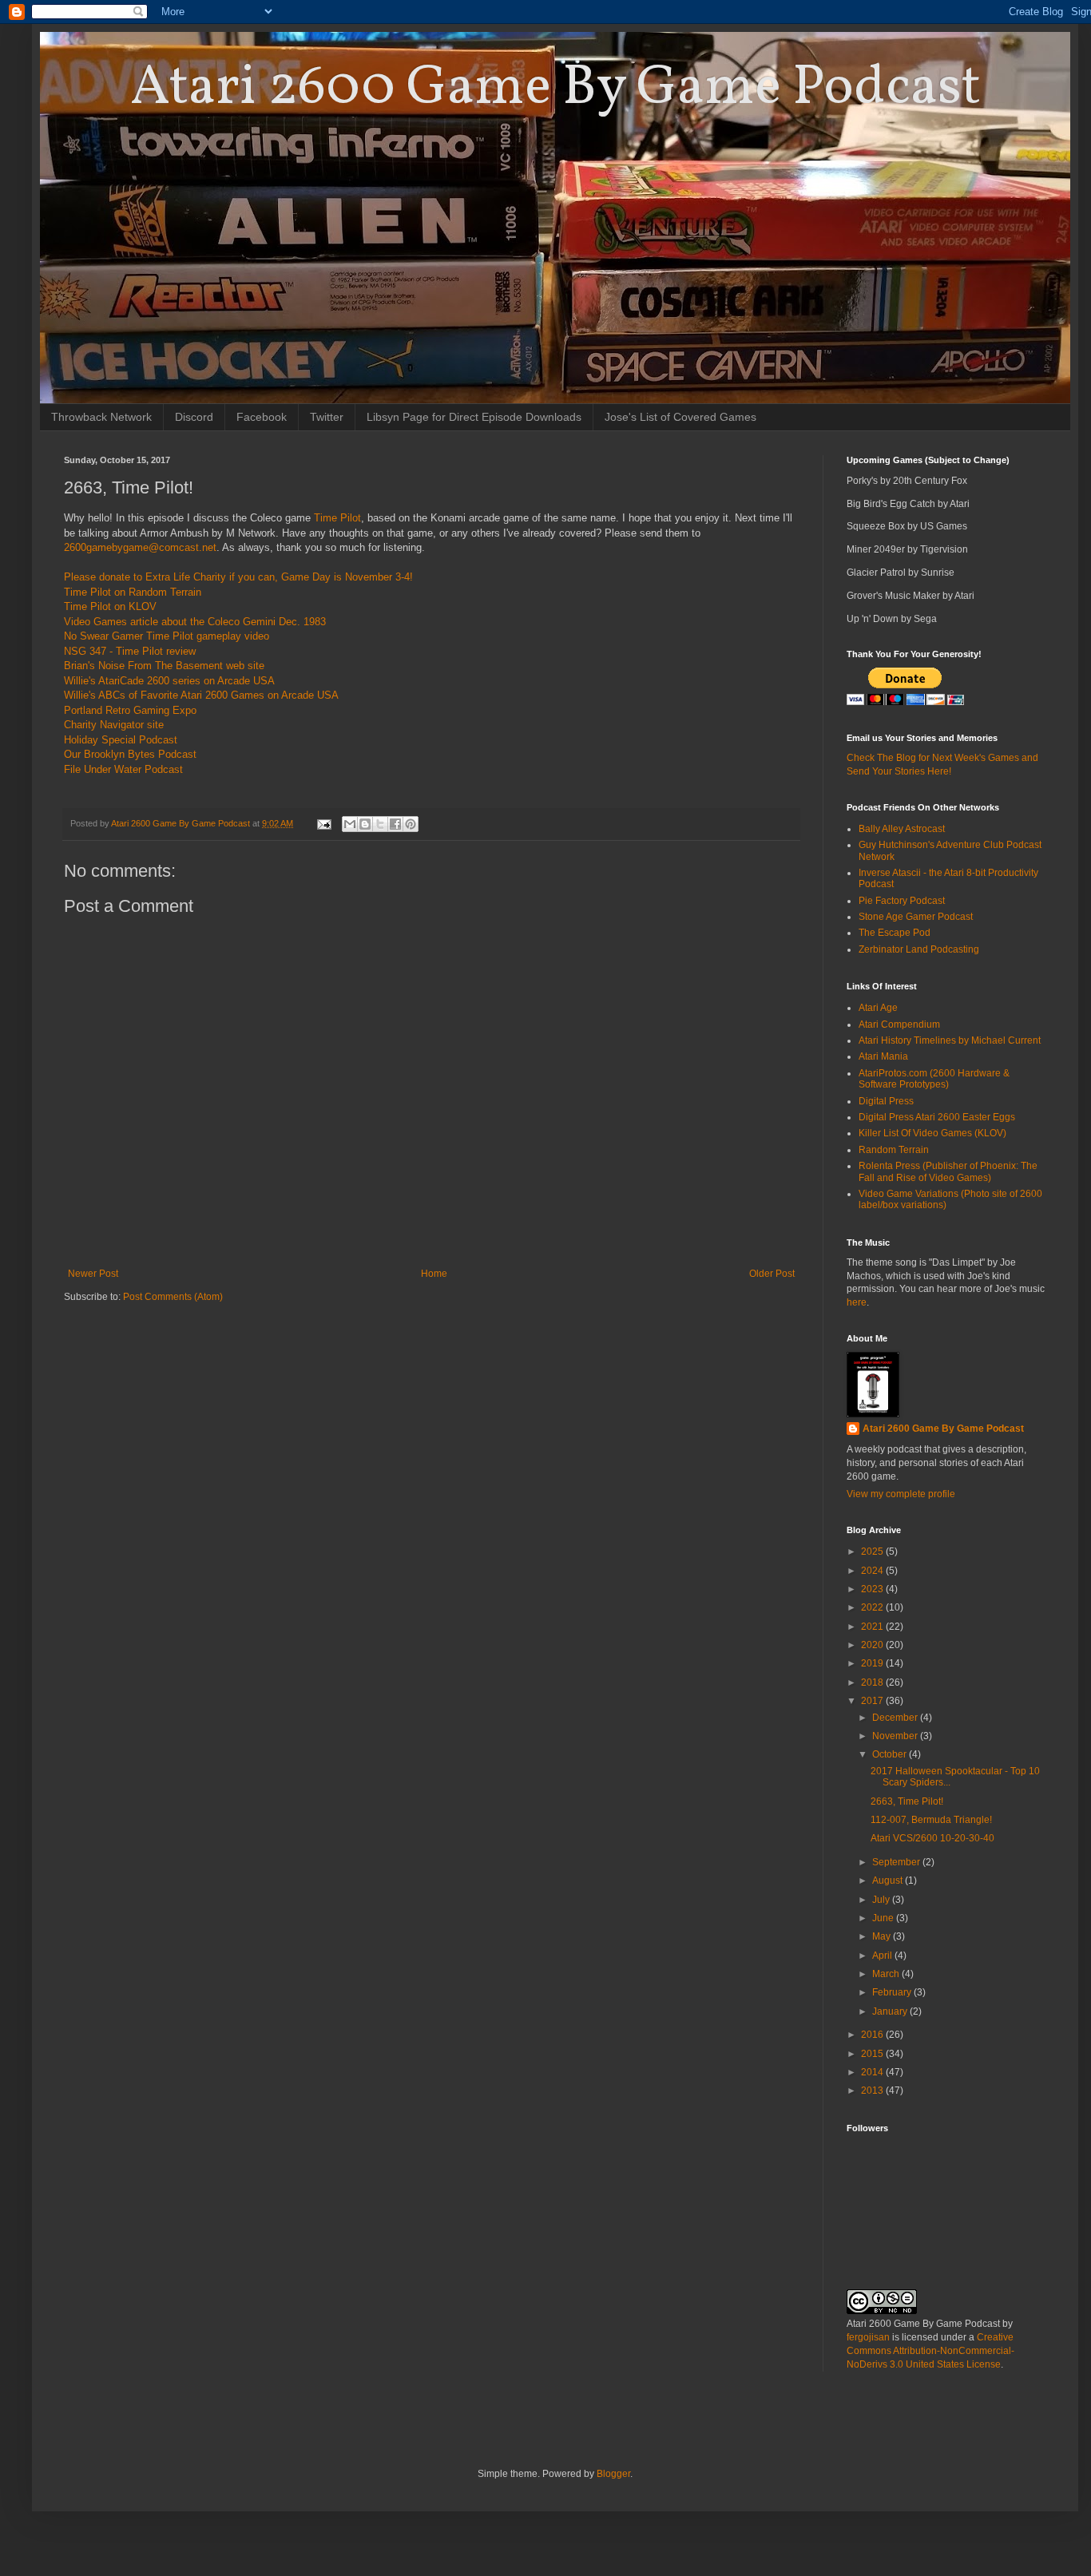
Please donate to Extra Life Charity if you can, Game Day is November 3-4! (238, 577)
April (883, 1956)
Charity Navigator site (114, 725)
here (857, 1302)
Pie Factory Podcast (902, 901)
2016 (873, 2035)
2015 (873, 2054)
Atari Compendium (899, 1024)
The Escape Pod (895, 933)
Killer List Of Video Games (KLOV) (932, 1133)
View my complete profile (901, 1494)
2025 (873, 1552)
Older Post (772, 1274)
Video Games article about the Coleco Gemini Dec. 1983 (195, 622)
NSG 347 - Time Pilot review (130, 651)
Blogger (613, 2474)
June (884, 1918)
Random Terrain (894, 1150)
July (882, 1900)
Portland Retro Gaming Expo (130, 710)
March (887, 1974)
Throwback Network (101, 417)
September (897, 1862)
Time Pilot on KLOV (110, 606)
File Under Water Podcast (123, 769)
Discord (194, 417)
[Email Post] (323, 823)
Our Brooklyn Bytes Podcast (130, 754)
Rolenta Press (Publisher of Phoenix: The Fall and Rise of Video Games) (948, 1171)
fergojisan (868, 2337)
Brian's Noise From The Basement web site (164, 666)
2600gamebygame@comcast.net (140, 547)
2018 (873, 1682)
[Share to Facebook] (395, 824)
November (896, 1736)
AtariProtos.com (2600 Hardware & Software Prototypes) (934, 1079)
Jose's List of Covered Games (680, 417)
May (883, 1936)
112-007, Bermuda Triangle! (931, 1820)
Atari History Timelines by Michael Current (950, 1040)
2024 (873, 1571)
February (893, 1992)
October (891, 1754)
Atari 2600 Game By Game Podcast (555, 89)
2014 (873, 2072)
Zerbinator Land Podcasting (919, 949)
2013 (873, 2091)
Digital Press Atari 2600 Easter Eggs (937, 1117)
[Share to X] (380, 824)
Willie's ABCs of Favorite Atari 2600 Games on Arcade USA (201, 695)
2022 (873, 1607)
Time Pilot (337, 518)
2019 (873, 1663)
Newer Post (93, 1274)
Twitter (327, 417)
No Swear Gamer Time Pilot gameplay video (167, 636)
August (889, 1880)
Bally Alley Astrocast (902, 829)
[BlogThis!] (365, 824)
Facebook (262, 417)
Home (434, 1274)
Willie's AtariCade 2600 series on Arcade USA (169, 681)
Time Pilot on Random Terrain (133, 592)
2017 (873, 1701)
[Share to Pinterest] (411, 824)
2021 (873, 1627)
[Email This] (350, 824)
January (891, 2011)
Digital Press (886, 1101)
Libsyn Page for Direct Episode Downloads (474, 417)
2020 (873, 1645)
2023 (873, 1589)
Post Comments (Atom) (173, 1297)
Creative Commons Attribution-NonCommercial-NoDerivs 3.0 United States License (930, 2351)
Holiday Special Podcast (121, 740)
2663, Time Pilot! (907, 1801)
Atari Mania (883, 1056)
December (896, 1718)
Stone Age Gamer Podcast (916, 917)
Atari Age (878, 1008)
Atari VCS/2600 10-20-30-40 (932, 1838)
